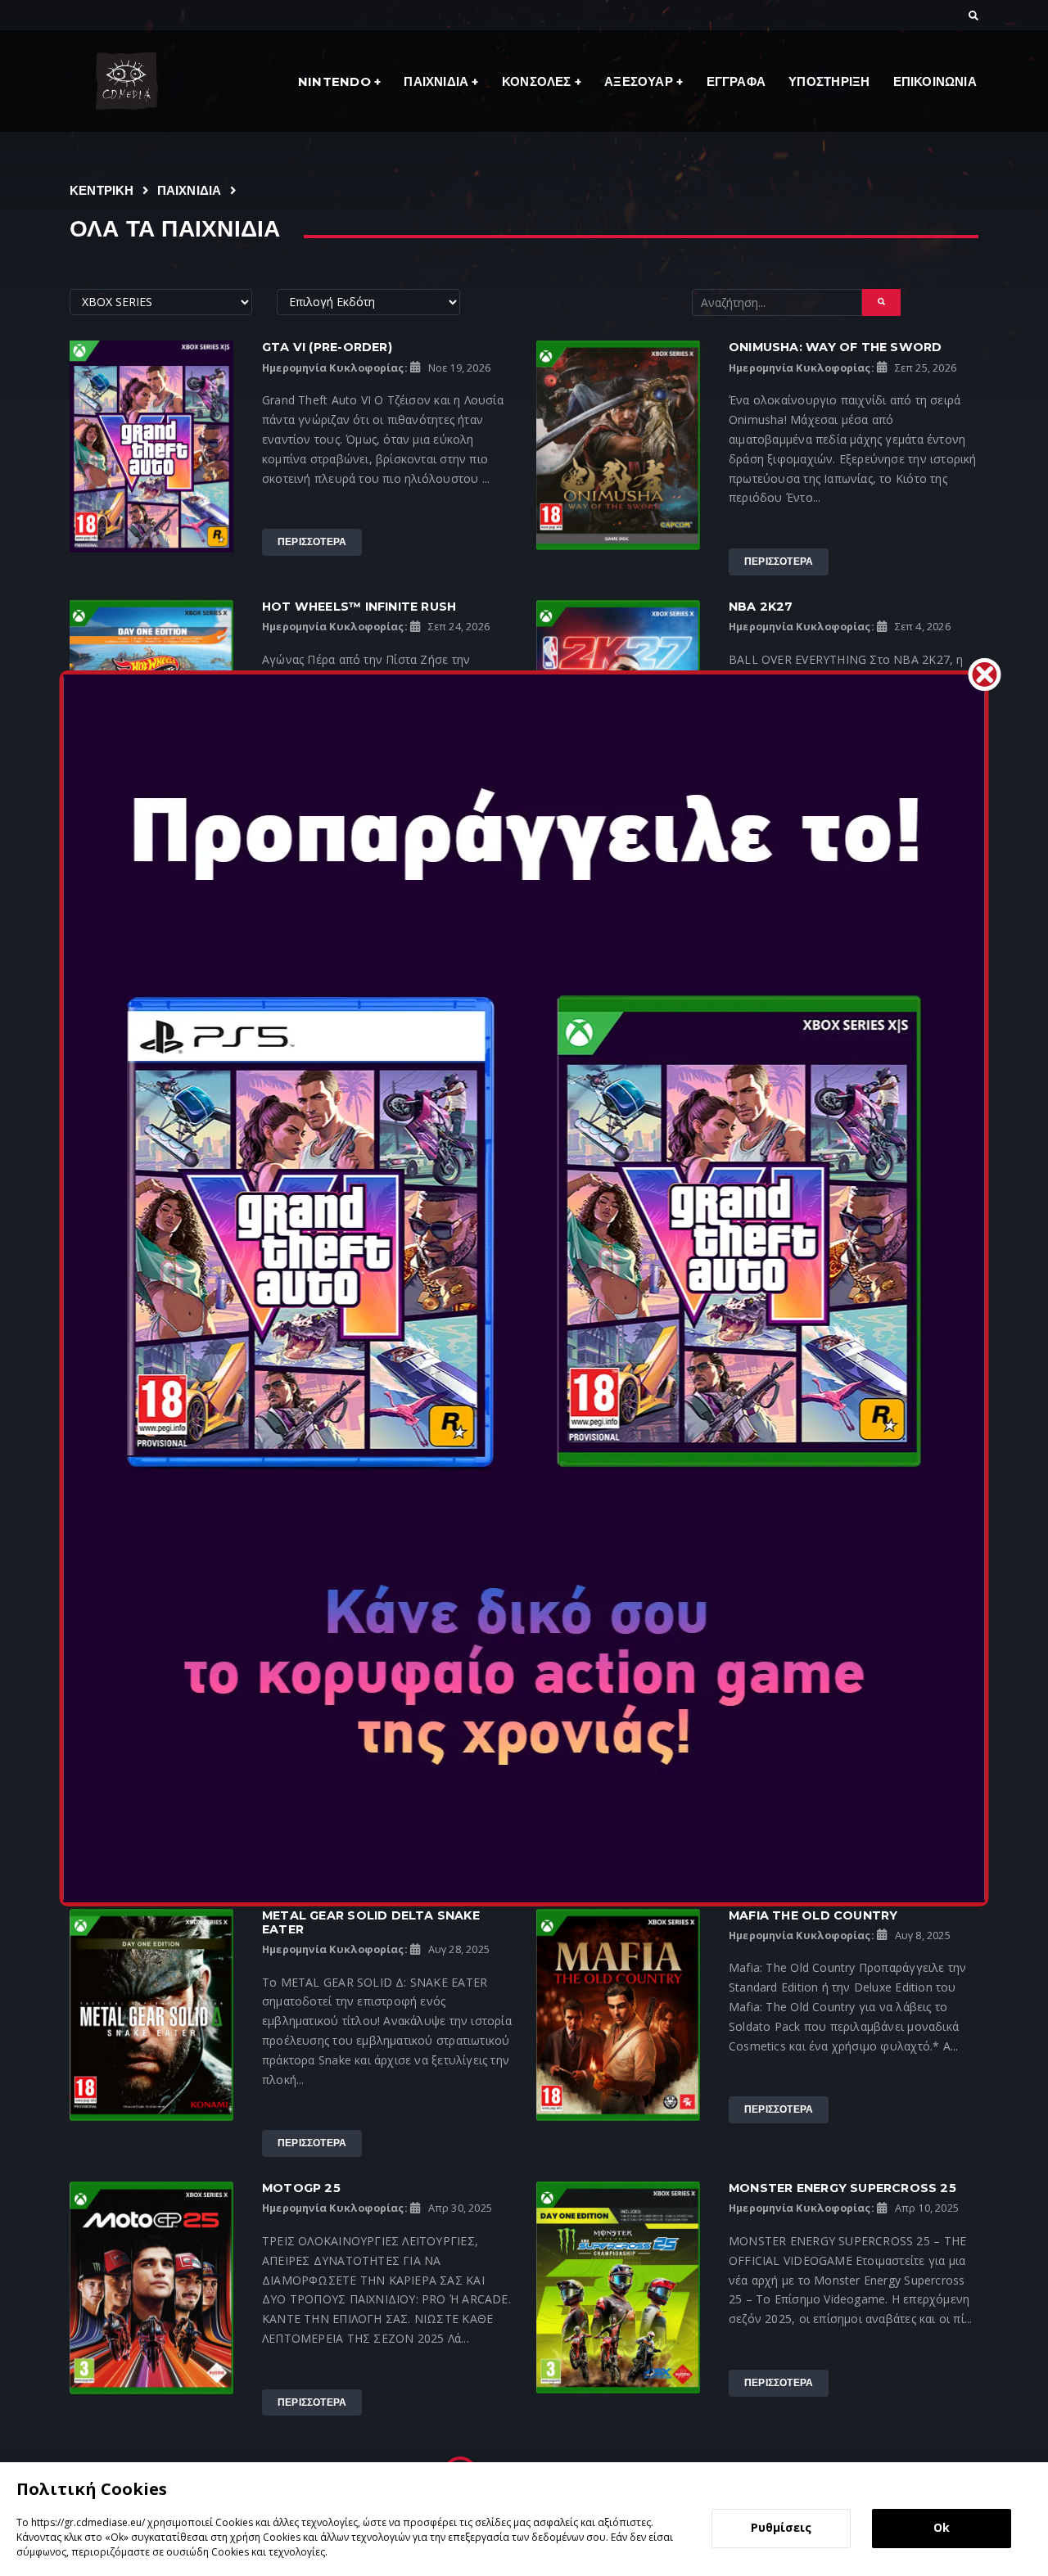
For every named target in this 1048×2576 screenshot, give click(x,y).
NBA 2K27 (761, 607)
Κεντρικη (102, 190)
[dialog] (524, 2519)
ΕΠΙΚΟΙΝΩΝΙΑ (935, 81)
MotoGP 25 (301, 2188)
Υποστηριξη (829, 81)
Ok (942, 2527)
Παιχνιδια (438, 81)
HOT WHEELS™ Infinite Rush (359, 607)
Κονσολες (538, 81)
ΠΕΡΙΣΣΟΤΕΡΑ (312, 541)
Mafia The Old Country (813, 1915)
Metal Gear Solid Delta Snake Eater (371, 1922)
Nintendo (336, 81)
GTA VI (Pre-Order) (327, 347)
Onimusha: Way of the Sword (835, 347)
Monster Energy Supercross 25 (842, 2188)
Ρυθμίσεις (781, 2527)
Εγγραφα (736, 81)
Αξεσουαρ (640, 81)
